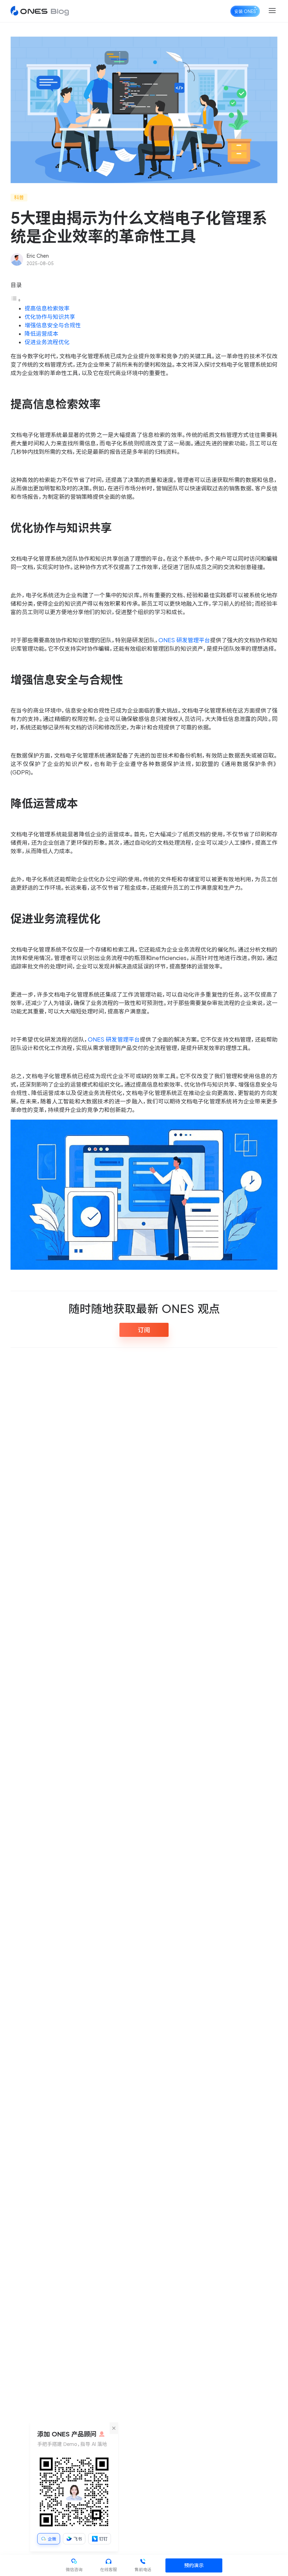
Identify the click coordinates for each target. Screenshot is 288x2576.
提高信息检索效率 (47, 308)
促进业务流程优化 (47, 342)
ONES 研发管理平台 (184, 640)
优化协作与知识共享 (50, 317)
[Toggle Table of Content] (16, 300)
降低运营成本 (41, 334)
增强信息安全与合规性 (53, 325)
